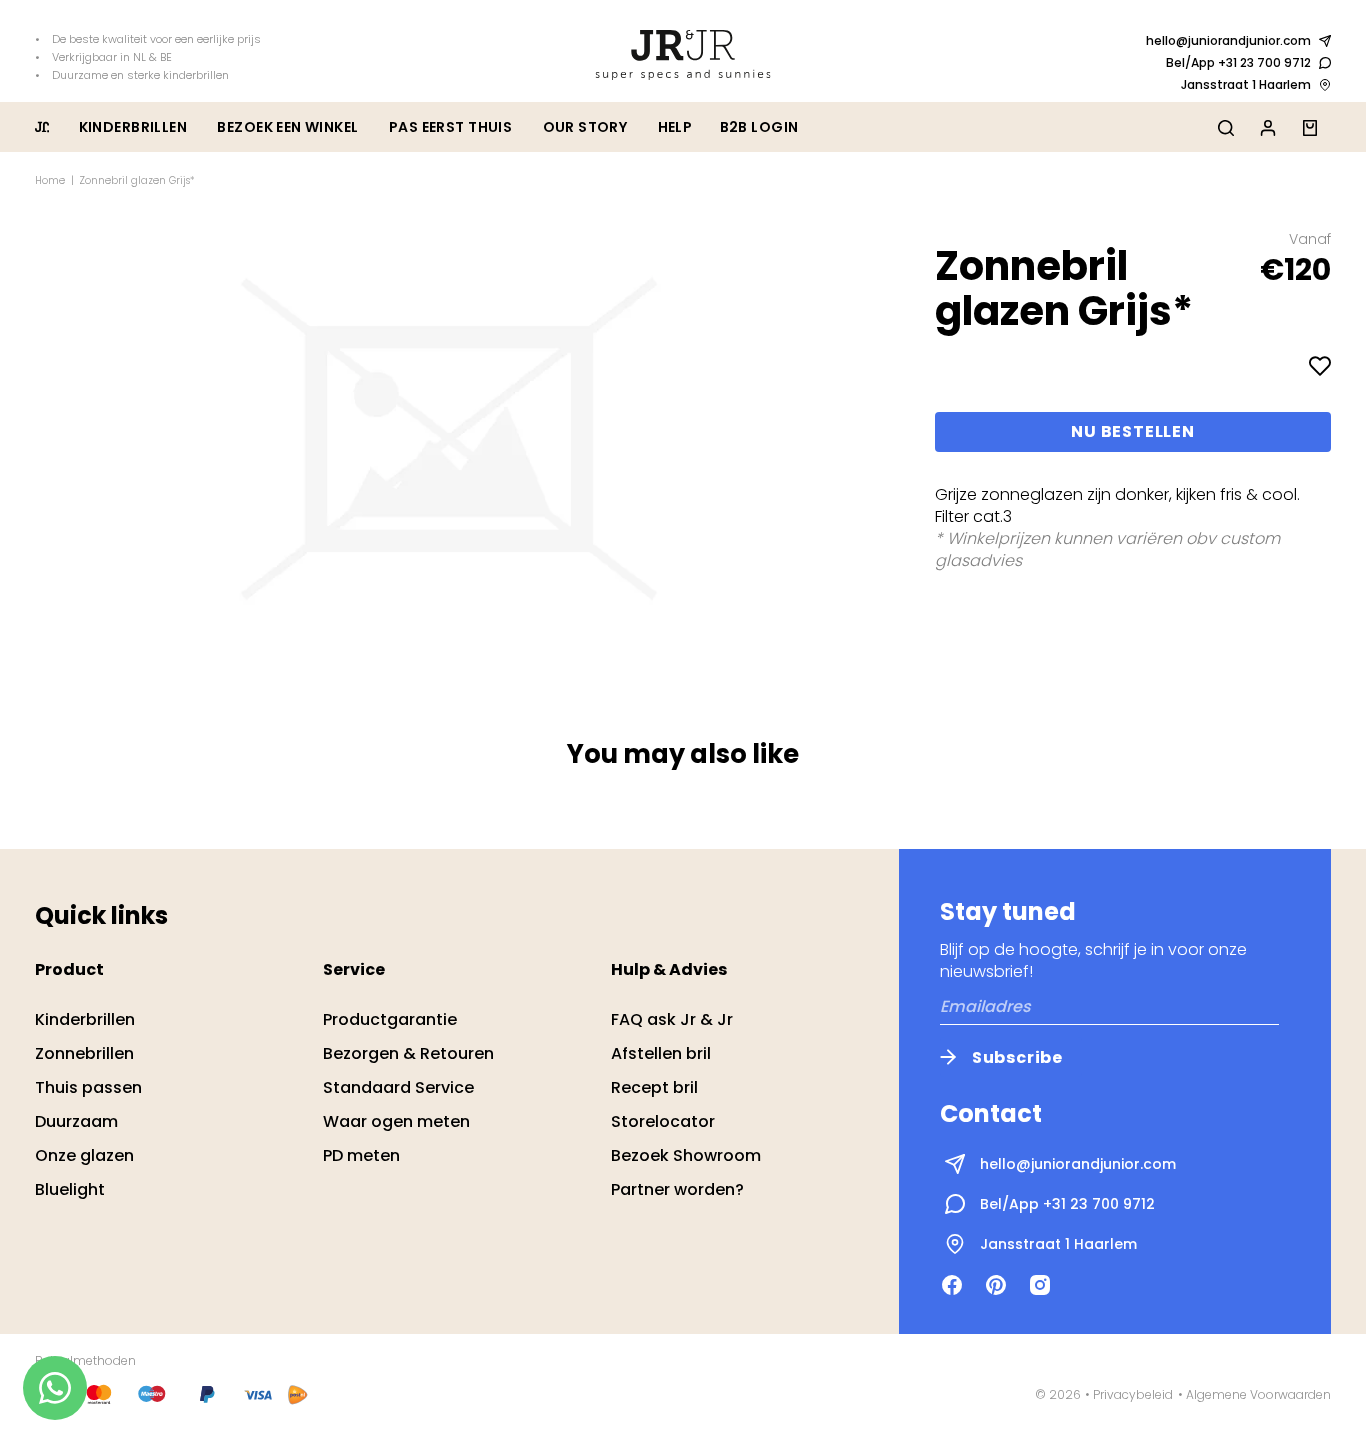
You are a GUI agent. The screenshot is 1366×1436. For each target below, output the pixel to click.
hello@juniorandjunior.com (1228, 40)
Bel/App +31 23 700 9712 (1238, 62)
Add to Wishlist (1320, 366)
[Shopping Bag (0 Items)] (1310, 127)
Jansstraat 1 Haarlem (1246, 84)
